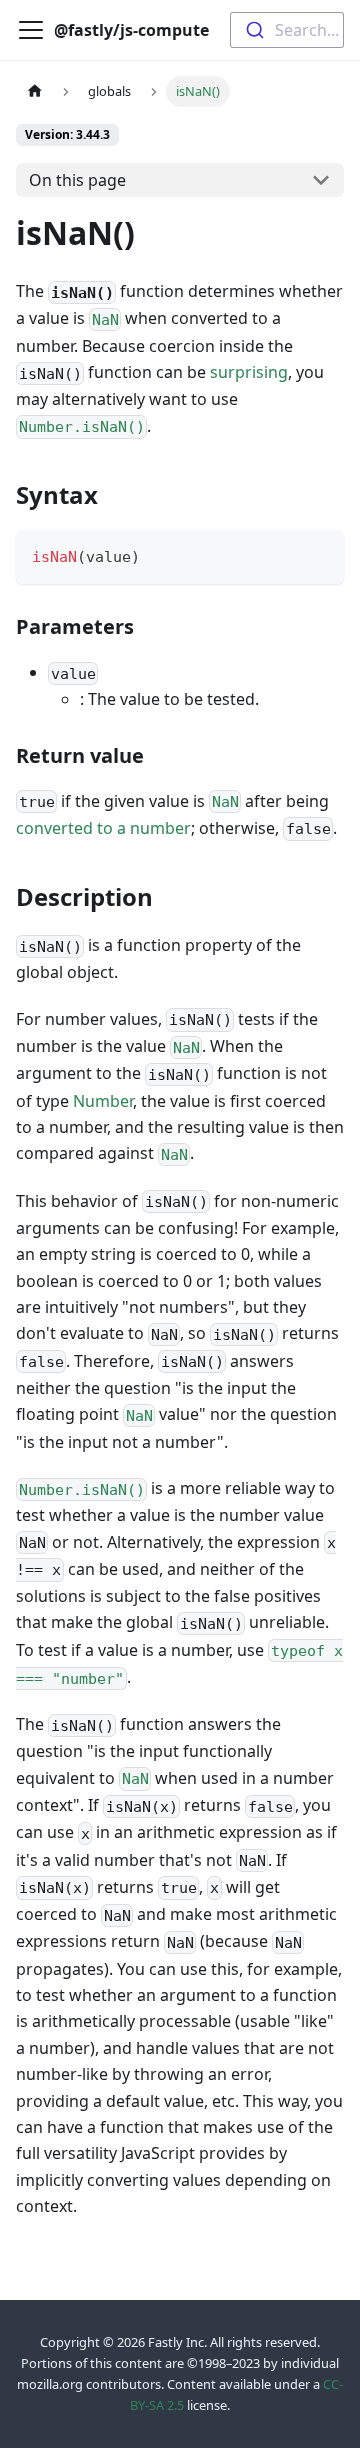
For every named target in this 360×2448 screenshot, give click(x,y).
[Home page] (35, 91)
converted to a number (103, 828)
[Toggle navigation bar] (31, 30)
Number (103, 1101)
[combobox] (287, 30)
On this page (77, 180)
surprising (249, 372)
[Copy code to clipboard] (319, 554)
